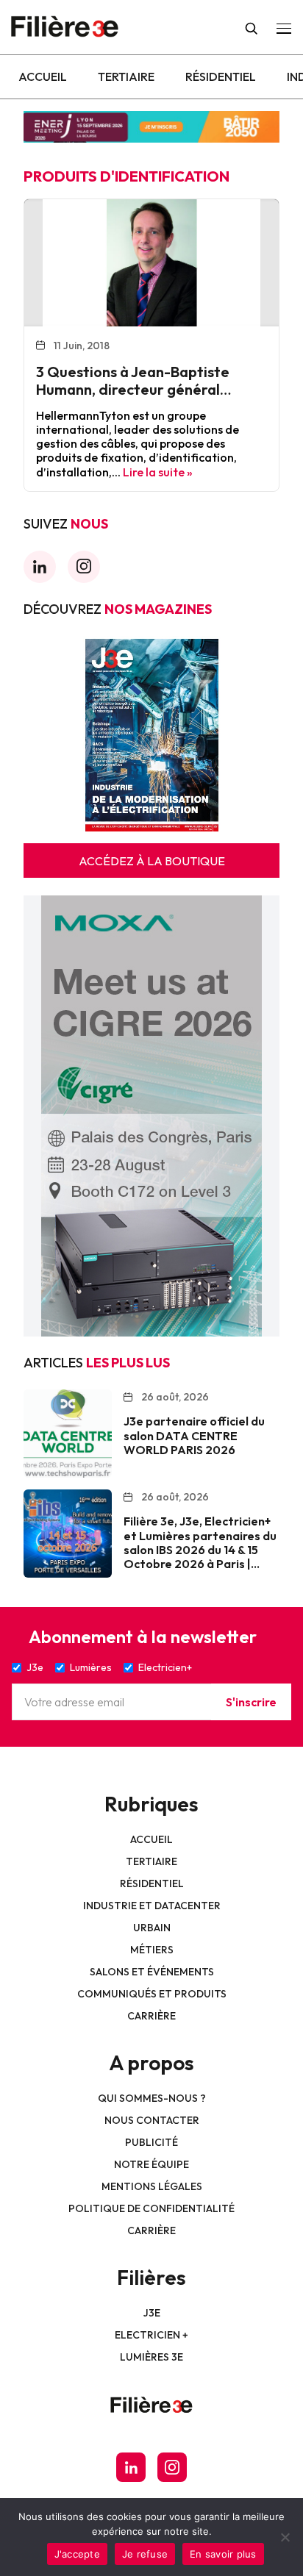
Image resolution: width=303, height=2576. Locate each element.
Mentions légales (152, 2186)
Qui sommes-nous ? (152, 2098)
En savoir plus (223, 2554)
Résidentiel (221, 76)
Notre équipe (151, 2164)
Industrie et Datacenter (152, 1906)
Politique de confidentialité (151, 2208)
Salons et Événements (152, 1972)
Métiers (152, 1950)
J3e (152, 2313)
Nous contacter (152, 2120)
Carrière (151, 2016)
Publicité (151, 2142)
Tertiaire (126, 76)
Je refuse (145, 2554)
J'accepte (77, 2554)
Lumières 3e (151, 2357)
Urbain (152, 1928)
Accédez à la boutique (152, 861)
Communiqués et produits (152, 1994)
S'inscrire (251, 1702)
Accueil (43, 76)
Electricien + (151, 2335)
